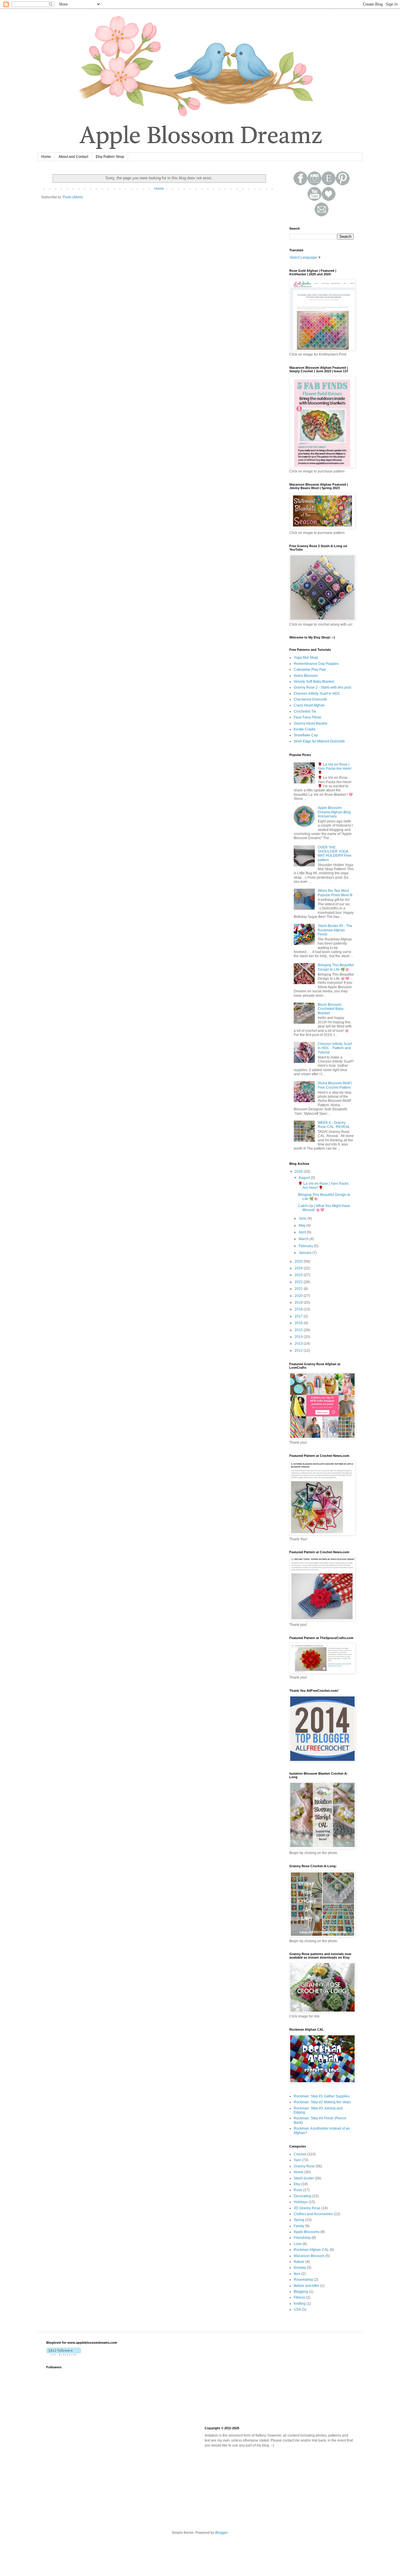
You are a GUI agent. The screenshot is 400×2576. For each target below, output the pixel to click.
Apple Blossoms (307, 2232)
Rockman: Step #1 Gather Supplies (322, 2096)
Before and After (306, 2286)
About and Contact (73, 157)
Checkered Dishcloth (310, 699)
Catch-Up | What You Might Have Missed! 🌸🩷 (324, 1208)
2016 (299, 1323)
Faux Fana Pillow (307, 717)
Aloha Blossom (306, 676)
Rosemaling (303, 2280)
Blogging (301, 2292)
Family (299, 2226)
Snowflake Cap (306, 735)
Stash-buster (304, 2178)
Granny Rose (304, 2166)
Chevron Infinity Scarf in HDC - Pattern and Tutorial (335, 1048)
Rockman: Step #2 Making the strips (322, 2102)
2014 (299, 1337)
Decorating (302, 2196)
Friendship (302, 2238)
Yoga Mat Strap (306, 658)
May (302, 1225)
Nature (299, 2262)
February (306, 1246)
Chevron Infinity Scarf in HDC (317, 694)
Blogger (221, 2533)
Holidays (301, 2202)
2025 (299, 1261)
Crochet (300, 2154)
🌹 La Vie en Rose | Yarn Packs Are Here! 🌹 (335, 769)
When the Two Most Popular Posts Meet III (335, 893)
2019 (299, 1302)
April (303, 1232)
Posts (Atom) (73, 197)
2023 (299, 1275)
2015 (299, 1330)
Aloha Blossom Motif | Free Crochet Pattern (335, 1085)
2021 (299, 1289)
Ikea (297, 2274)
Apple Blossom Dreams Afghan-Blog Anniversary (334, 812)
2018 (299, 1309)
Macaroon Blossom (309, 2256)
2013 (299, 1344)
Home (46, 157)
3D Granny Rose (307, 2208)
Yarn (297, 2160)
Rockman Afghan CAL (311, 2250)
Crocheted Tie (305, 711)
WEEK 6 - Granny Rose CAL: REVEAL (334, 1125)
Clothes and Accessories (313, 2214)
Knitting (300, 2304)
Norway (300, 2268)
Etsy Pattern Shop (110, 157)
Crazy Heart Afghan (309, 705)
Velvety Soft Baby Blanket (314, 682)
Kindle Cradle (305, 729)
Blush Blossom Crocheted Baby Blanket (331, 1009)
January (306, 1253)
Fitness (299, 2297)
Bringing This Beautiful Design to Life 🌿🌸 (336, 967)
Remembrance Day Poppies (316, 664)
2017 (299, 1316)
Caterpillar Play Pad (310, 670)
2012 (299, 1351)
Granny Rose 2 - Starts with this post (322, 687)
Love (298, 2244)
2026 (299, 1172)
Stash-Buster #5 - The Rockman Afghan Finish (335, 930)
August (305, 1178)
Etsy (297, 2184)
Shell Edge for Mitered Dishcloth (319, 741)
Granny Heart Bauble (311, 723)
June (303, 1218)
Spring (299, 2220)
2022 (299, 1282)
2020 (299, 1296)
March (304, 1239)
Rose (298, 2190)
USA (297, 2309)
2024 (299, 1268)
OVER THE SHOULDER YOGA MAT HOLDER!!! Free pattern (335, 854)
